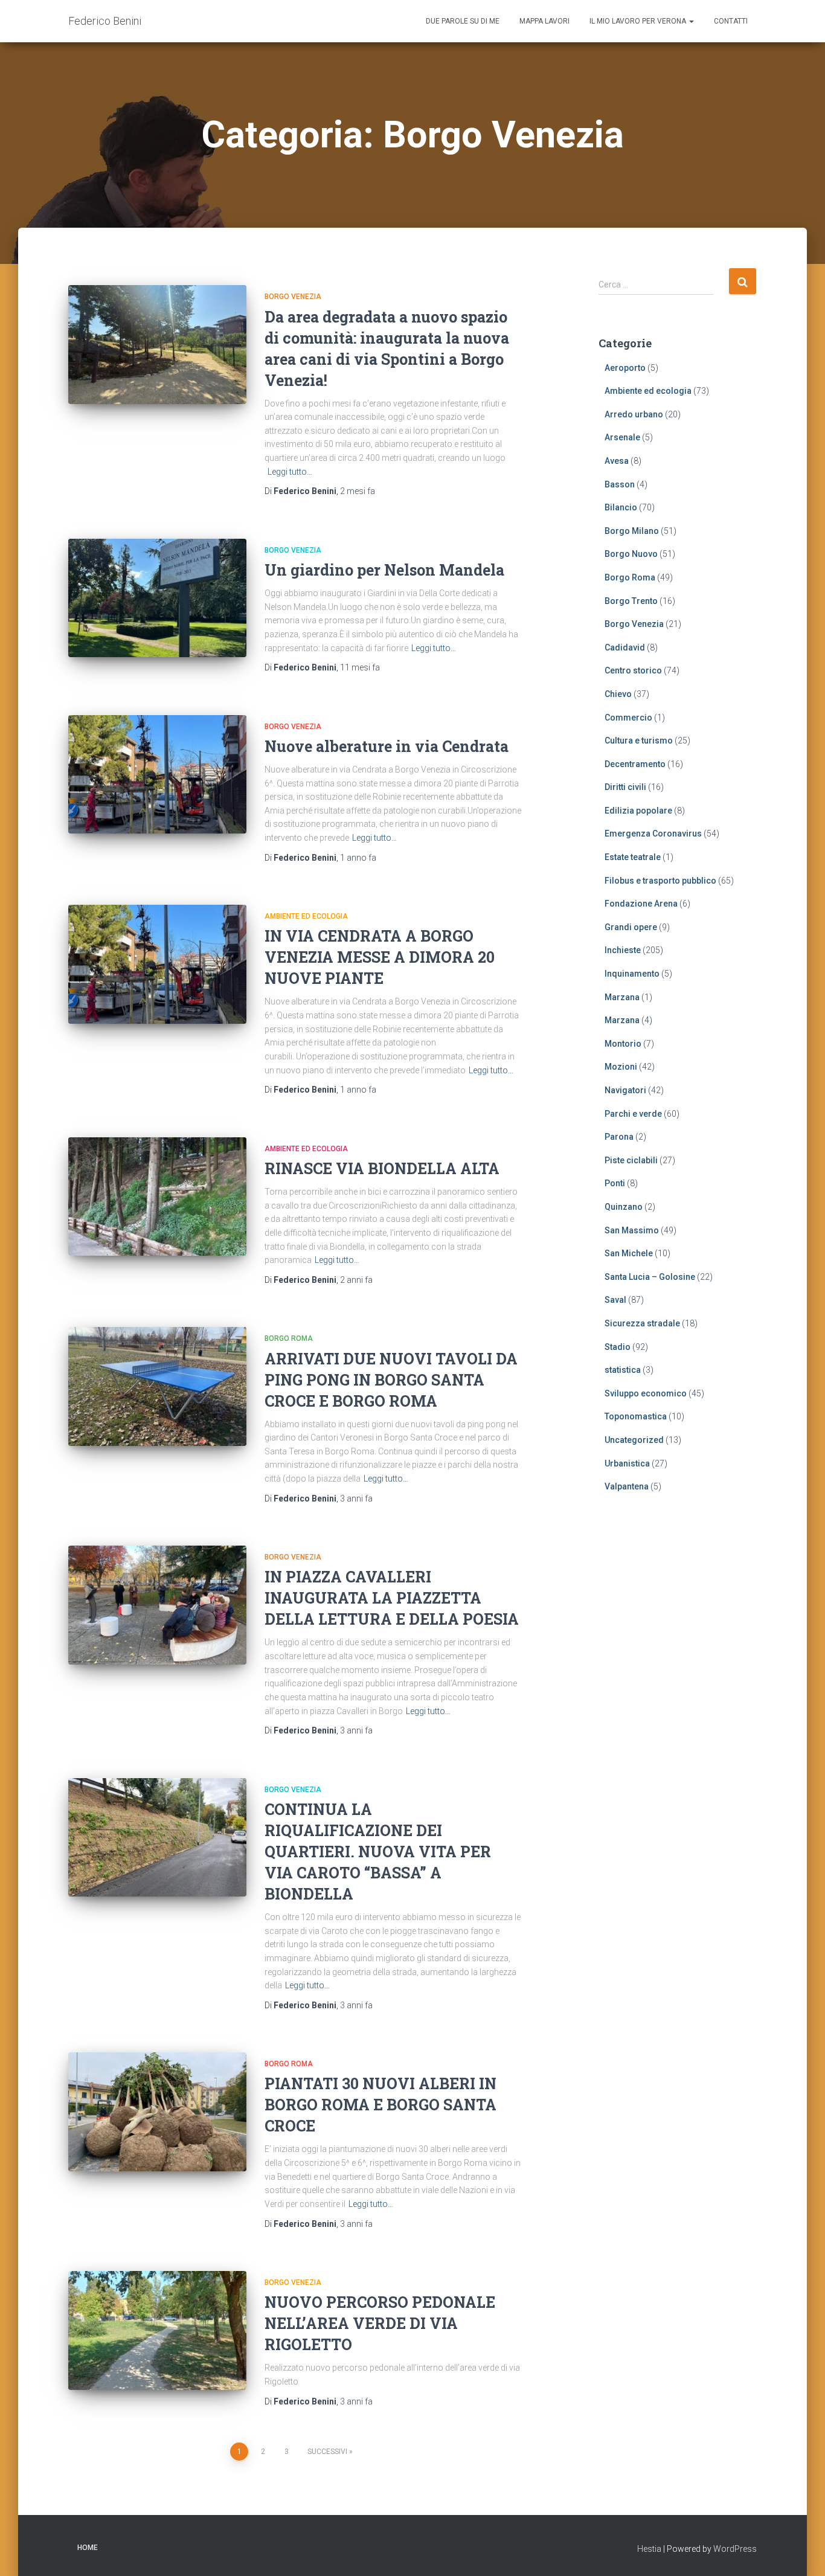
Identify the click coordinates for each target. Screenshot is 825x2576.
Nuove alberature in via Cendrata (387, 746)
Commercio (628, 718)
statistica (623, 1370)
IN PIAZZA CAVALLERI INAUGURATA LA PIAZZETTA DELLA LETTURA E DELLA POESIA (392, 1598)
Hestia (649, 2549)
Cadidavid (625, 647)
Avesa (617, 461)
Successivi (327, 2452)
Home (88, 2548)
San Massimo (632, 1230)
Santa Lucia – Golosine (650, 1277)
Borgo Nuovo (631, 554)
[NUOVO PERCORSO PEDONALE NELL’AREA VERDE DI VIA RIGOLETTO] (157, 2330)
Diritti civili (625, 787)
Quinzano (624, 1207)
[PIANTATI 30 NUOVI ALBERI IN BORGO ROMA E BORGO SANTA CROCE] (157, 2112)
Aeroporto (625, 368)
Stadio (618, 1347)
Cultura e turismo (639, 740)
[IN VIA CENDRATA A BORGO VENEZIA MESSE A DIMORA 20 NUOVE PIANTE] (157, 964)
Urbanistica (627, 1463)
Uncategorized (634, 1440)
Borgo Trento (631, 601)
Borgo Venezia (293, 297)
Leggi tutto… (290, 472)
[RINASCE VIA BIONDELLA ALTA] (157, 1197)
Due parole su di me (463, 21)
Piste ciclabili (631, 1160)
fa (358, 491)
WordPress (735, 2549)
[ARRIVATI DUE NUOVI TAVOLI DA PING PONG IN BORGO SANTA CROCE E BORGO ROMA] (157, 1386)
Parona (619, 1137)
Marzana (622, 997)
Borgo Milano (632, 531)
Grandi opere (631, 927)
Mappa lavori (544, 21)
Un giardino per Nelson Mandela (384, 570)
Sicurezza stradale (642, 1323)
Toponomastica (636, 1416)
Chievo (618, 694)
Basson (620, 484)
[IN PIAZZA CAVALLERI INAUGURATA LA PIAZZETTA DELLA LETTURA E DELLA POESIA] (157, 1605)
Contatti (731, 21)
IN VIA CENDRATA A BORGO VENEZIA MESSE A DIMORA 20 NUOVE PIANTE (380, 957)
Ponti (615, 1183)
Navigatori (625, 1090)
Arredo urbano (634, 414)
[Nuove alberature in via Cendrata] (157, 775)
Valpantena (627, 1486)
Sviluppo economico (646, 1393)
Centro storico (633, 670)
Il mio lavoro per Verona (639, 21)
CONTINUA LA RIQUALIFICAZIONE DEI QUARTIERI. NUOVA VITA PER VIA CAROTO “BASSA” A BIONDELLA (378, 1852)
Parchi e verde (633, 1114)
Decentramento (635, 764)
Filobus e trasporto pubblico (660, 881)
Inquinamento (632, 974)
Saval (615, 1300)
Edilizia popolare (638, 811)
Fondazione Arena (641, 904)
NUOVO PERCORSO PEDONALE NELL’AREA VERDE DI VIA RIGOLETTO (380, 2323)
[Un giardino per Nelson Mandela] (157, 598)
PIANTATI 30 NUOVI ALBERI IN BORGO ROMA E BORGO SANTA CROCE (380, 2105)
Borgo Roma (289, 1338)
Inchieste (623, 950)
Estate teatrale (633, 857)
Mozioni (621, 1067)
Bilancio (621, 507)
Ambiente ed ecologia (306, 916)
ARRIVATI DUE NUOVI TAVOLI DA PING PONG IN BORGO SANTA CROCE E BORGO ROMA (391, 1380)
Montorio (623, 1044)
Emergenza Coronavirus (653, 834)
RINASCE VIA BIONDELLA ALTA (382, 1168)
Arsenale (622, 437)
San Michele (629, 1253)
